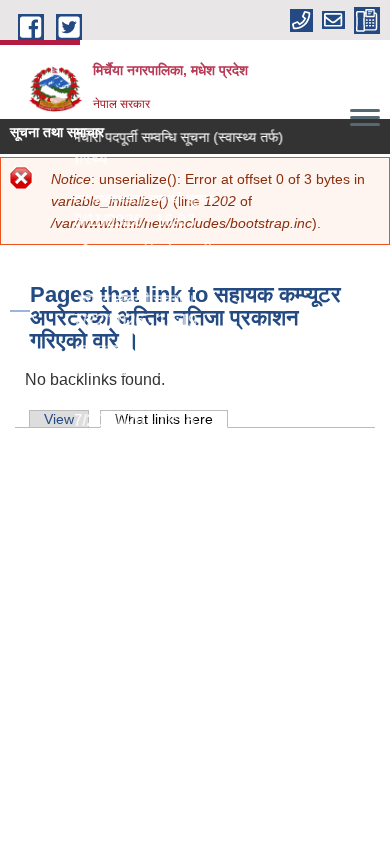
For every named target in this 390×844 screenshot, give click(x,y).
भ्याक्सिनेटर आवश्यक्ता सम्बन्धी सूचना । (127, 199)
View (59, 419)
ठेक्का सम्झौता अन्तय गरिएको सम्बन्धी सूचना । (142, 249)
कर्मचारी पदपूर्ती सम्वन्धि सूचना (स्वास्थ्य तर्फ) (171, 137)
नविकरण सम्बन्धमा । (80, 349)
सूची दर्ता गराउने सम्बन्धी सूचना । (111, 299)
